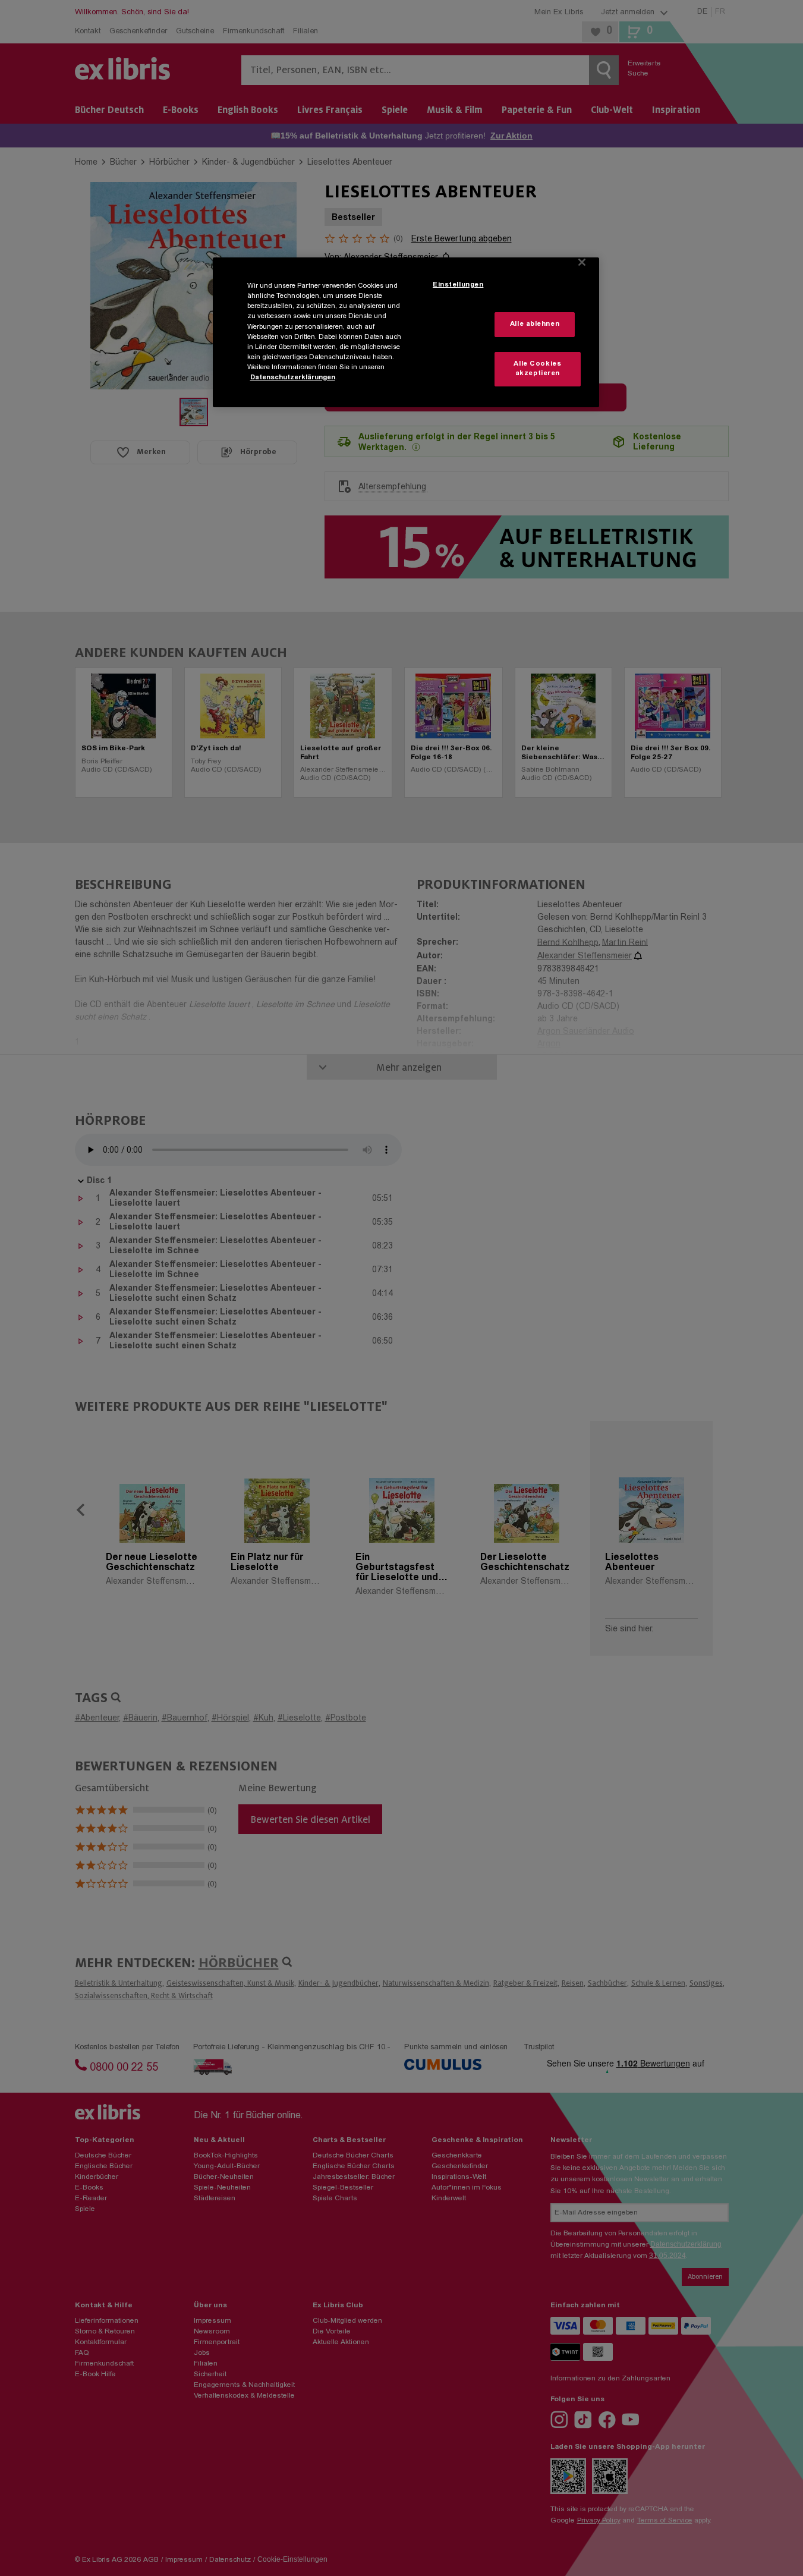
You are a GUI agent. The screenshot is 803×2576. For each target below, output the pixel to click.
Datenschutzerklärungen (293, 378)
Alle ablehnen (535, 324)
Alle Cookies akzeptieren (537, 369)
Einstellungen (458, 285)
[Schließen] (582, 262)
